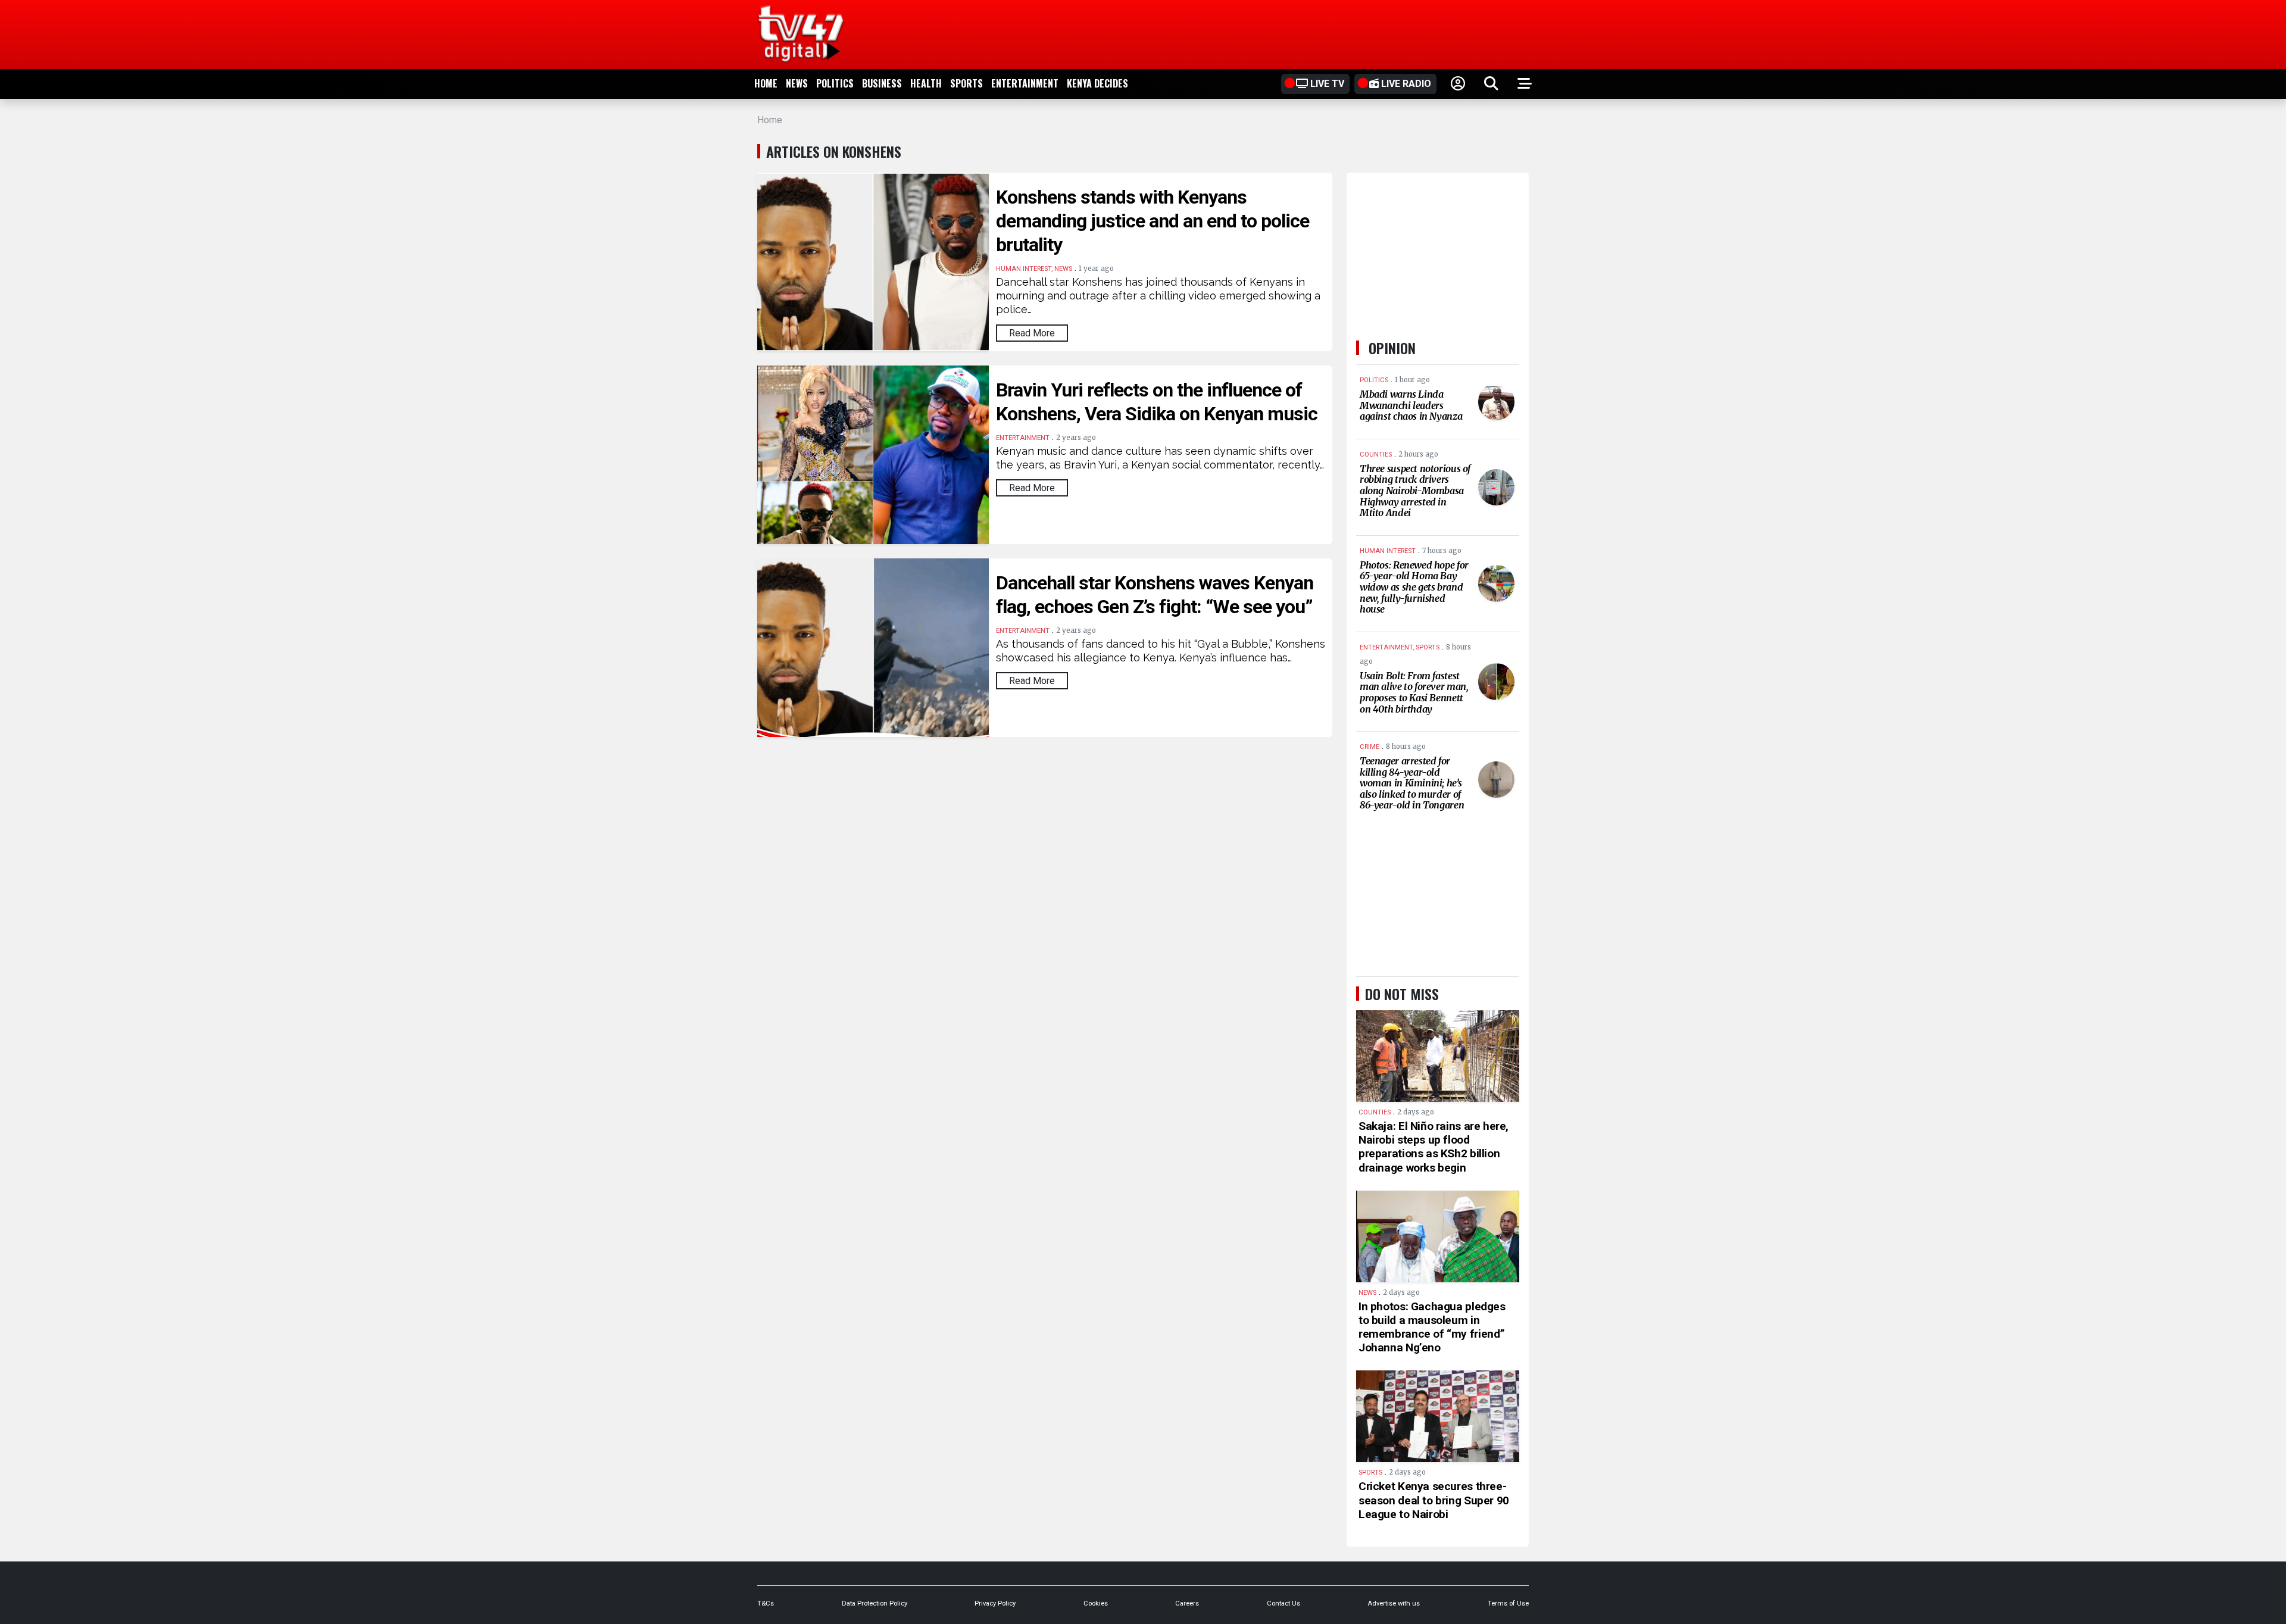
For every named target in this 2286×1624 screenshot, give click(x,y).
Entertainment (1025, 83)
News (797, 83)
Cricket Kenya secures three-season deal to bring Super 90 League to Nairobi (1434, 1500)
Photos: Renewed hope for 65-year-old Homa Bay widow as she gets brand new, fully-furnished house (1414, 587)
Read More (1032, 333)
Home (766, 83)
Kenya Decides (1097, 83)
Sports (966, 83)
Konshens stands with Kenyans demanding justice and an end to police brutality (1153, 221)
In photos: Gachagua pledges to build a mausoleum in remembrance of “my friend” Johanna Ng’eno (1432, 1327)
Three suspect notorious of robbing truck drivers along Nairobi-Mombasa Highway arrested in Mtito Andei (1415, 491)
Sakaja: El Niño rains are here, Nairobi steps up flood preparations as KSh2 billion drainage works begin (1434, 1147)
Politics (835, 83)
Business (882, 83)
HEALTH (926, 83)
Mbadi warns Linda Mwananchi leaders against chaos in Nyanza (1411, 405)
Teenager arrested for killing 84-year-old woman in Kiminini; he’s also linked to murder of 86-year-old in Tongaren (1412, 783)
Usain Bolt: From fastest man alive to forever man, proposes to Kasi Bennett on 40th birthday (1414, 692)
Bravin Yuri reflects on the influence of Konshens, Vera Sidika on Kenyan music (1157, 402)
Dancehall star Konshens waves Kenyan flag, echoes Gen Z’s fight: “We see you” (1155, 595)
